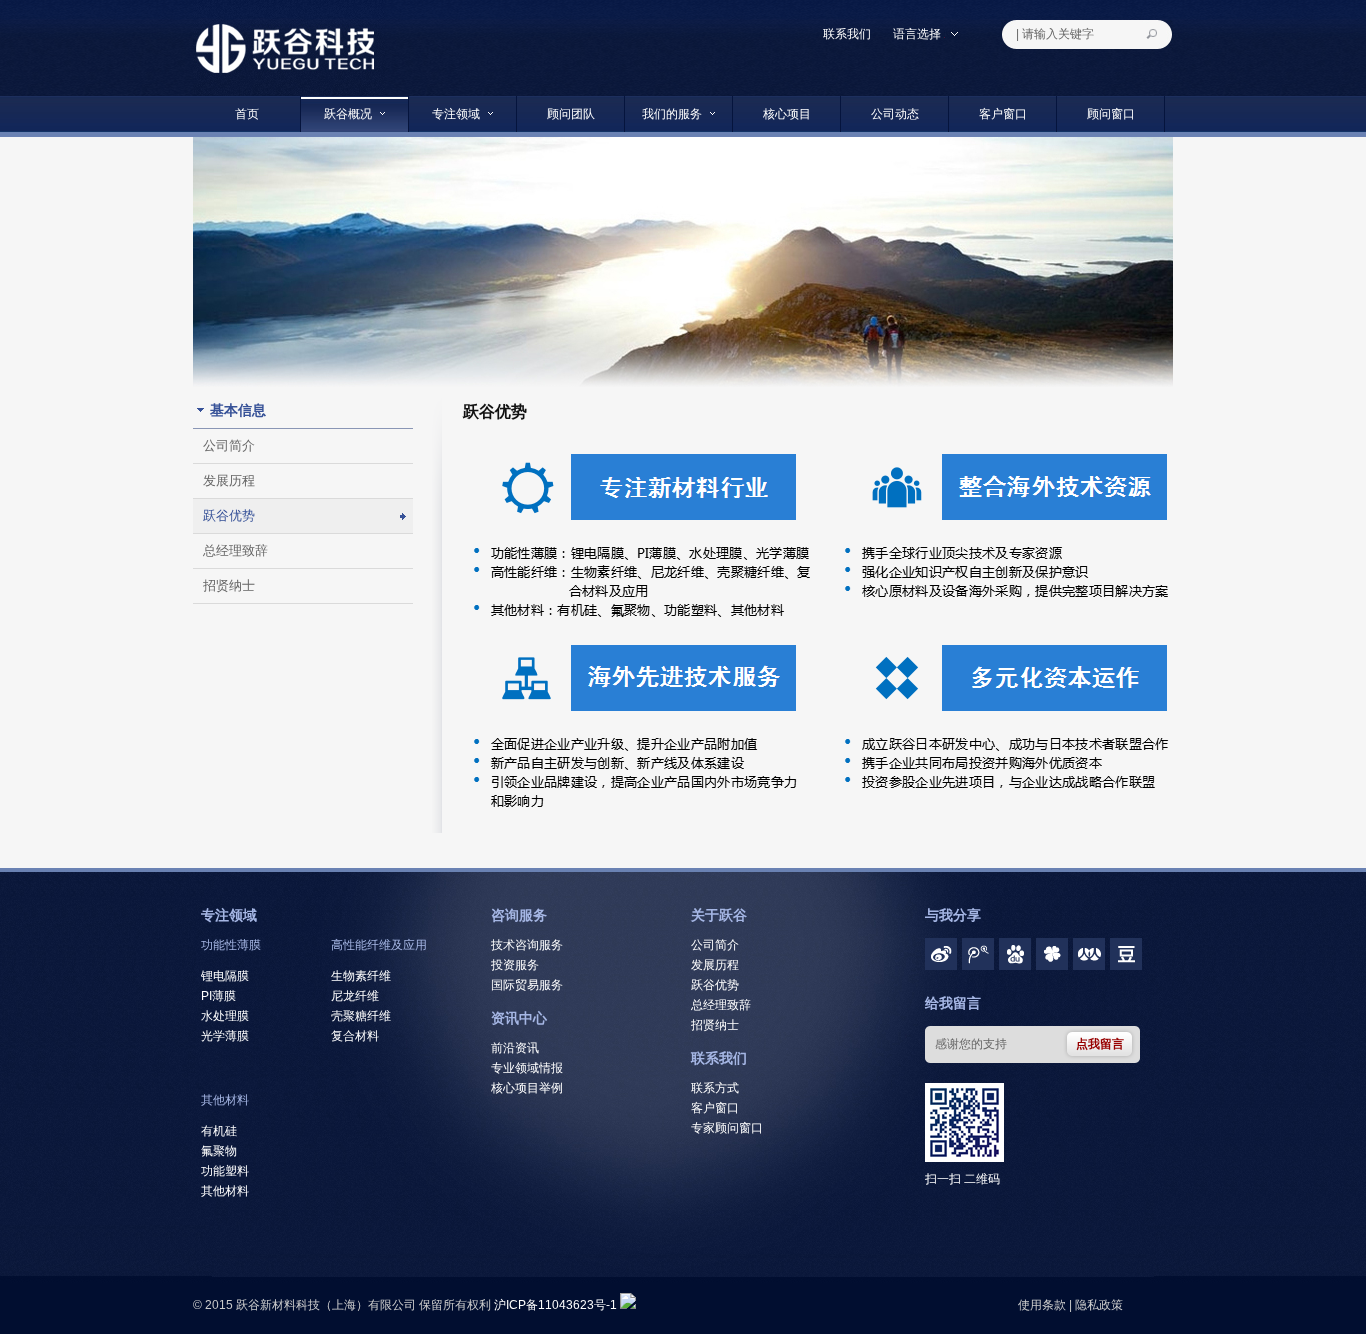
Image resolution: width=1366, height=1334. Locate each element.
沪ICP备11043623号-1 (555, 1305)
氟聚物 (219, 1151)
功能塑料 (225, 1171)
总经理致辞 (235, 550)
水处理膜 (225, 1016)
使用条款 (1042, 1305)
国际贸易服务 (527, 985)
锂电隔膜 (225, 976)
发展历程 (229, 480)
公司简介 (229, 445)
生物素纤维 (361, 976)
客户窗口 (1003, 114)
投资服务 (515, 965)
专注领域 (456, 114)
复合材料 (355, 1036)
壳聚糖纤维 (361, 1016)
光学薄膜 (225, 1036)
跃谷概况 (348, 114)
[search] (1157, 34)
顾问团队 (571, 114)
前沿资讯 (515, 1048)
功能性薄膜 (231, 945)
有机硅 (219, 1131)
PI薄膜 (218, 996)
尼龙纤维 (355, 996)
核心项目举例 (527, 1088)
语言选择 (918, 34)
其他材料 (225, 1100)
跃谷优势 (229, 515)
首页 (247, 114)
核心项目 (787, 114)
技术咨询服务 (527, 945)
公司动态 (895, 114)
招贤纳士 (229, 585)
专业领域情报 (527, 1068)
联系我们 (847, 34)
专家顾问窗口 (727, 1128)
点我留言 (1100, 1044)
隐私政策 (1099, 1305)
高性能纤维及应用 (379, 945)
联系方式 (715, 1088)
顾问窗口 (1111, 114)
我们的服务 (672, 114)
